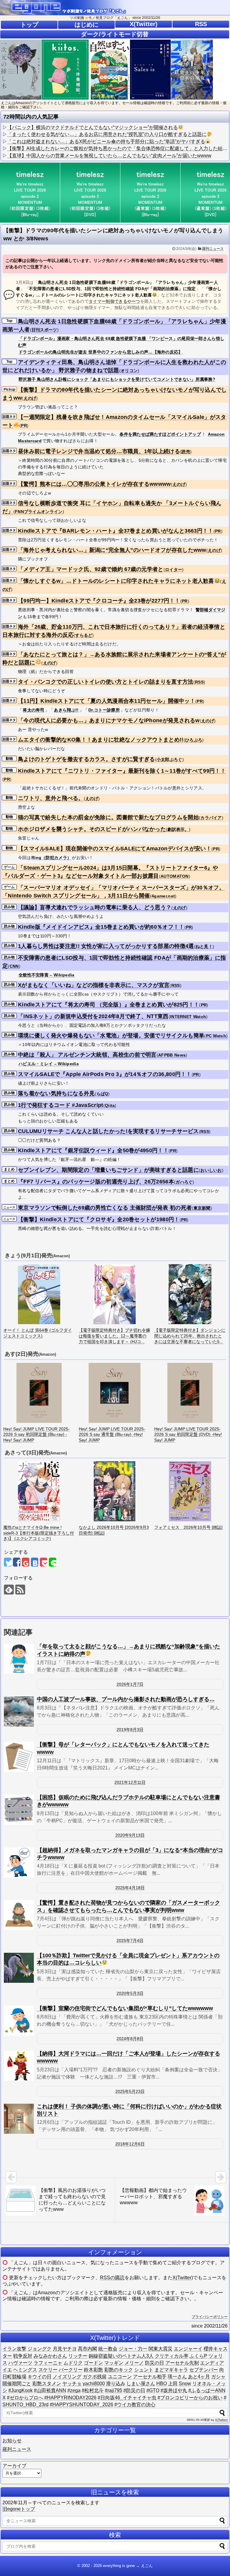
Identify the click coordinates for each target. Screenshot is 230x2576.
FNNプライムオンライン (39, 512)
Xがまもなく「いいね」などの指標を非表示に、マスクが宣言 (94, 985)
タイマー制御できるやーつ (114, 301)
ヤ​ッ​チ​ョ (72, 2384)
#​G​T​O (153, 2390)
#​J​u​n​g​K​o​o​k (21, 2390)
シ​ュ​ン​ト (144, 2370)
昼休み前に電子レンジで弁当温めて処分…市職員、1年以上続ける (99, 451)
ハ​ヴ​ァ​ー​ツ (20, 2363)
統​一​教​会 (108, 2349)
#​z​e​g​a (74, 2390)
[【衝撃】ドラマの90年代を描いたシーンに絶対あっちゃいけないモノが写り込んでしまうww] (35, 1562)
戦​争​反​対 (23, 2356)
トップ (29, 25)
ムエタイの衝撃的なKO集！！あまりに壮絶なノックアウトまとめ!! (101, 740)
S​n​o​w (185, 2384)
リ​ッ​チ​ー (78, 2356)
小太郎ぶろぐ (170, 759)
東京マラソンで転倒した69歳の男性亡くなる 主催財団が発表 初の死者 (105, 1208)
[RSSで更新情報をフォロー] (20, 1590)
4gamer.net (163, 896)
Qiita (110, 1105)
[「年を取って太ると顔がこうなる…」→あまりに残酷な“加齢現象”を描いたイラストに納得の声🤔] (19, 1659)
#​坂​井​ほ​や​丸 (174, 2390)
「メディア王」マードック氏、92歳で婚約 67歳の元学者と (91, 569)
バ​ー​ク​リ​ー (71, 2370)
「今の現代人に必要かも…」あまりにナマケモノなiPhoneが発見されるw (109, 720)
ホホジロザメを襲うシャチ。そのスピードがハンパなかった (92, 829)
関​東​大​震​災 (161, 2349)
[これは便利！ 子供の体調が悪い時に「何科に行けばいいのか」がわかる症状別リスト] (19, 2119)
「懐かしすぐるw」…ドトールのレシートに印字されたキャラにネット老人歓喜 (116, 581)
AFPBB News (172, 1055)
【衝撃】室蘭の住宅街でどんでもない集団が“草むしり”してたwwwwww (125, 2008)
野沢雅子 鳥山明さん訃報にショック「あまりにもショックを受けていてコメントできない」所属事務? (117, 379)
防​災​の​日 (155, 2363)
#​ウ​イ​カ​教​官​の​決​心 (135, 2405)
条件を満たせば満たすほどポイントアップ (160, 434)
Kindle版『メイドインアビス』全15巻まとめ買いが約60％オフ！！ (101, 927)
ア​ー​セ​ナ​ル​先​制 (182, 2363)
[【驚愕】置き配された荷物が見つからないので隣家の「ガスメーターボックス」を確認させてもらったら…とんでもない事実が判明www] (19, 1915)
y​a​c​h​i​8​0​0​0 (94, 2384)
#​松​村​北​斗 (93, 2390)
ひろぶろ (194, 740)
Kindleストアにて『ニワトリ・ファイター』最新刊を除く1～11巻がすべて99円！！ (122, 771)
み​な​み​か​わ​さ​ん (50, 2356)
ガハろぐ (184, 1182)
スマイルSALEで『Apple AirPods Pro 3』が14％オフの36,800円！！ (105, 1074)
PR (24, 425)
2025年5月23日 (130, 2091)
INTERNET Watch (188, 1017)
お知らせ (12, 2441)
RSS (201, 24)
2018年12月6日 (130, 2144)
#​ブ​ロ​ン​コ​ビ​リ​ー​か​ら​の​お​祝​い (190, 2398)
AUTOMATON (175, 876)
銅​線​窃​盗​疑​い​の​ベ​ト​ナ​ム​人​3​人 (121, 2356)
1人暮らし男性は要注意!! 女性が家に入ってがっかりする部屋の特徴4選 (106, 946)
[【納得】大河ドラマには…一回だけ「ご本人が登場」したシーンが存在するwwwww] (19, 2066)
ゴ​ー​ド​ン (93, 2363)
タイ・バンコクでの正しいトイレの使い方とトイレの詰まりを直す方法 (106, 682)
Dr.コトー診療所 (104, 710)
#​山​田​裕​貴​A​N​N (50, 2390)
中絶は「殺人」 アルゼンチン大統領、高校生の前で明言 (87, 1055)
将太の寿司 (34, 710)
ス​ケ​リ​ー (48, 2370)
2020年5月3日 (130, 1993)
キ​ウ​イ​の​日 (40, 2377)
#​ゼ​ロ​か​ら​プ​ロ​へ (25, 2398)
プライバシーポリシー (210, 2317)
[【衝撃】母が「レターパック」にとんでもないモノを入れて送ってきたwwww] (19, 1757)
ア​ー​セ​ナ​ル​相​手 (150, 2377)
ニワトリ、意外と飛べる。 (51, 798)
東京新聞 (202, 1208)
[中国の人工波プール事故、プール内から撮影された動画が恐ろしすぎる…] (19, 1712)
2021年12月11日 (130, 1782)
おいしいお (211, 1170)
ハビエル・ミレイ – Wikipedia (49, 1064)
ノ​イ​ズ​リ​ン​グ (67, 2377)
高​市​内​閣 (87, 2349)
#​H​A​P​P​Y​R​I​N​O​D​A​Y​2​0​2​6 (70, 2398)
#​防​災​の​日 (134, 2390)
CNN (14, 966)
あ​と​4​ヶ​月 (199, 2377)
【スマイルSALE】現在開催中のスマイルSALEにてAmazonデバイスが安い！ (115, 849)
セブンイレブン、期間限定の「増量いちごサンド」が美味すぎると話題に (108, 1170)
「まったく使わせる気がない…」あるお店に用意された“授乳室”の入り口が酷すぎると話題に (107, 134)
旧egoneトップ (19, 2509)
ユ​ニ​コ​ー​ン (120, 2377)
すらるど (84, 635)
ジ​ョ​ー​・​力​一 (133, 2349)
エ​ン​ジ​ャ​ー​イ (188, 2349)
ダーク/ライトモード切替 (115, 34)
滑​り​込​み (116, 2384)
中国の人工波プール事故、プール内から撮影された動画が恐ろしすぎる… (126, 1699)
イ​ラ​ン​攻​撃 (14, 2349)
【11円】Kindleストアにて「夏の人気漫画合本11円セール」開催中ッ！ (107, 701)
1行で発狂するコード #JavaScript (61, 1105)
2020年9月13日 (130, 1835)
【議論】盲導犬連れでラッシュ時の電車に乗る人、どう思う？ (95, 907)
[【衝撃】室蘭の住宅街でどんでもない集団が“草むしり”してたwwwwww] (19, 2021)
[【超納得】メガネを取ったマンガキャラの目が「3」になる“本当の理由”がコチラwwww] (19, 1862)
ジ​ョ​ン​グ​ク (40, 2349)
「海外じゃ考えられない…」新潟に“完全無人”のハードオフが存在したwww (112, 550)
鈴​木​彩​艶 (93, 2370)
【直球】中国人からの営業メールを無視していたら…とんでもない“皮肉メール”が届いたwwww (109, 156)
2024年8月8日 (130, 2039)
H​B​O (162, 2384)
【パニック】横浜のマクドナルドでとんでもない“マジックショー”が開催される (93, 127)
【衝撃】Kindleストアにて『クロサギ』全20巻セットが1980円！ (99, 1219)
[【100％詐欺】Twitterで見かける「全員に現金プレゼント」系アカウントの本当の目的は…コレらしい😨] (19, 1968)
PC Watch (216, 1036)
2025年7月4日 (130, 1940)
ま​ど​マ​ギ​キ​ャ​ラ (171, 2370)
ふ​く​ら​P (198, 2356)
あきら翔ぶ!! (66, 710)
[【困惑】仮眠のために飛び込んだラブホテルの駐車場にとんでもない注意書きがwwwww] (19, 1810)
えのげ (30, 398)
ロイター (174, 570)
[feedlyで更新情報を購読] (9, 1590)
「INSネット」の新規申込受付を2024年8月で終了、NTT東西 (93, 1016)
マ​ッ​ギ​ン (114, 2363)
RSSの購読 (112, 2278)
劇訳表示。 (178, 829)
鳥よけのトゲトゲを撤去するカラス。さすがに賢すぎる (87, 759)
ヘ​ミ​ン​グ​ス (25, 2370)
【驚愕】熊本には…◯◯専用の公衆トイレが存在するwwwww (94, 484)
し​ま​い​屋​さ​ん (141, 2384)
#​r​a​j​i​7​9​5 (114, 2390)
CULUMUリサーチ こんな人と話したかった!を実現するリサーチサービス (108, 1131)
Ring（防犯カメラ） (51, 858)
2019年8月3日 (130, 1730)
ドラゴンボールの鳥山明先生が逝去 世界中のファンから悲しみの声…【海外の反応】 (101, 352)
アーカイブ (14, 2466)
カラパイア (211, 818)
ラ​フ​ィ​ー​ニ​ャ (48, 2363)
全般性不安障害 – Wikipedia (47, 975)
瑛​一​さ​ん (177, 2377)
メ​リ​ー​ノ (134, 2363)
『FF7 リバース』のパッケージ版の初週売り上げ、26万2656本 (96, 1182)
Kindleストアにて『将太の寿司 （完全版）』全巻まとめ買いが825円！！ (109, 1005)
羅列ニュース (213, 249)
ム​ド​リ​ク (73, 2363)
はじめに (87, 25)
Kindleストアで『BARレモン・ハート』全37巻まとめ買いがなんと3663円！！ (116, 531)
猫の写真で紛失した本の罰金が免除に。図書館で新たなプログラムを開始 (108, 817)
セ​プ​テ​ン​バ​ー (204, 2370)
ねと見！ (204, 946)
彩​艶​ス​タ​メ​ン (47, 2384)
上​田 (173, 2384)
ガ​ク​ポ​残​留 (95, 2377)
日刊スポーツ (44, 330)
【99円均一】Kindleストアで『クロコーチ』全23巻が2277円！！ (99, 601)
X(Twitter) (144, 24)
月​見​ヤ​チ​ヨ (65, 2349)
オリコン (129, 371)
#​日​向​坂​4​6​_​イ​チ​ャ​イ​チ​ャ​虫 (127, 2398)
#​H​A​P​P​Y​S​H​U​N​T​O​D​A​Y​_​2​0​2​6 (81, 2405)
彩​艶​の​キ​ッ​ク (119, 2370)
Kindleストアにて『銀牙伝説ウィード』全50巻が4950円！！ (93, 1150)
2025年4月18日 (130, 1888)
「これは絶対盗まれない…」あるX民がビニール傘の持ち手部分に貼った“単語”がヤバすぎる (106, 141)
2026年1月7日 (130, 1684)
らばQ (102, 1094)
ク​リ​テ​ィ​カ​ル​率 (172, 2356)
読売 (186, 452)
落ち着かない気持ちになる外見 (56, 1093)
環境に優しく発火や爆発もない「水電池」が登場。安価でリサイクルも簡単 (111, 1036)
